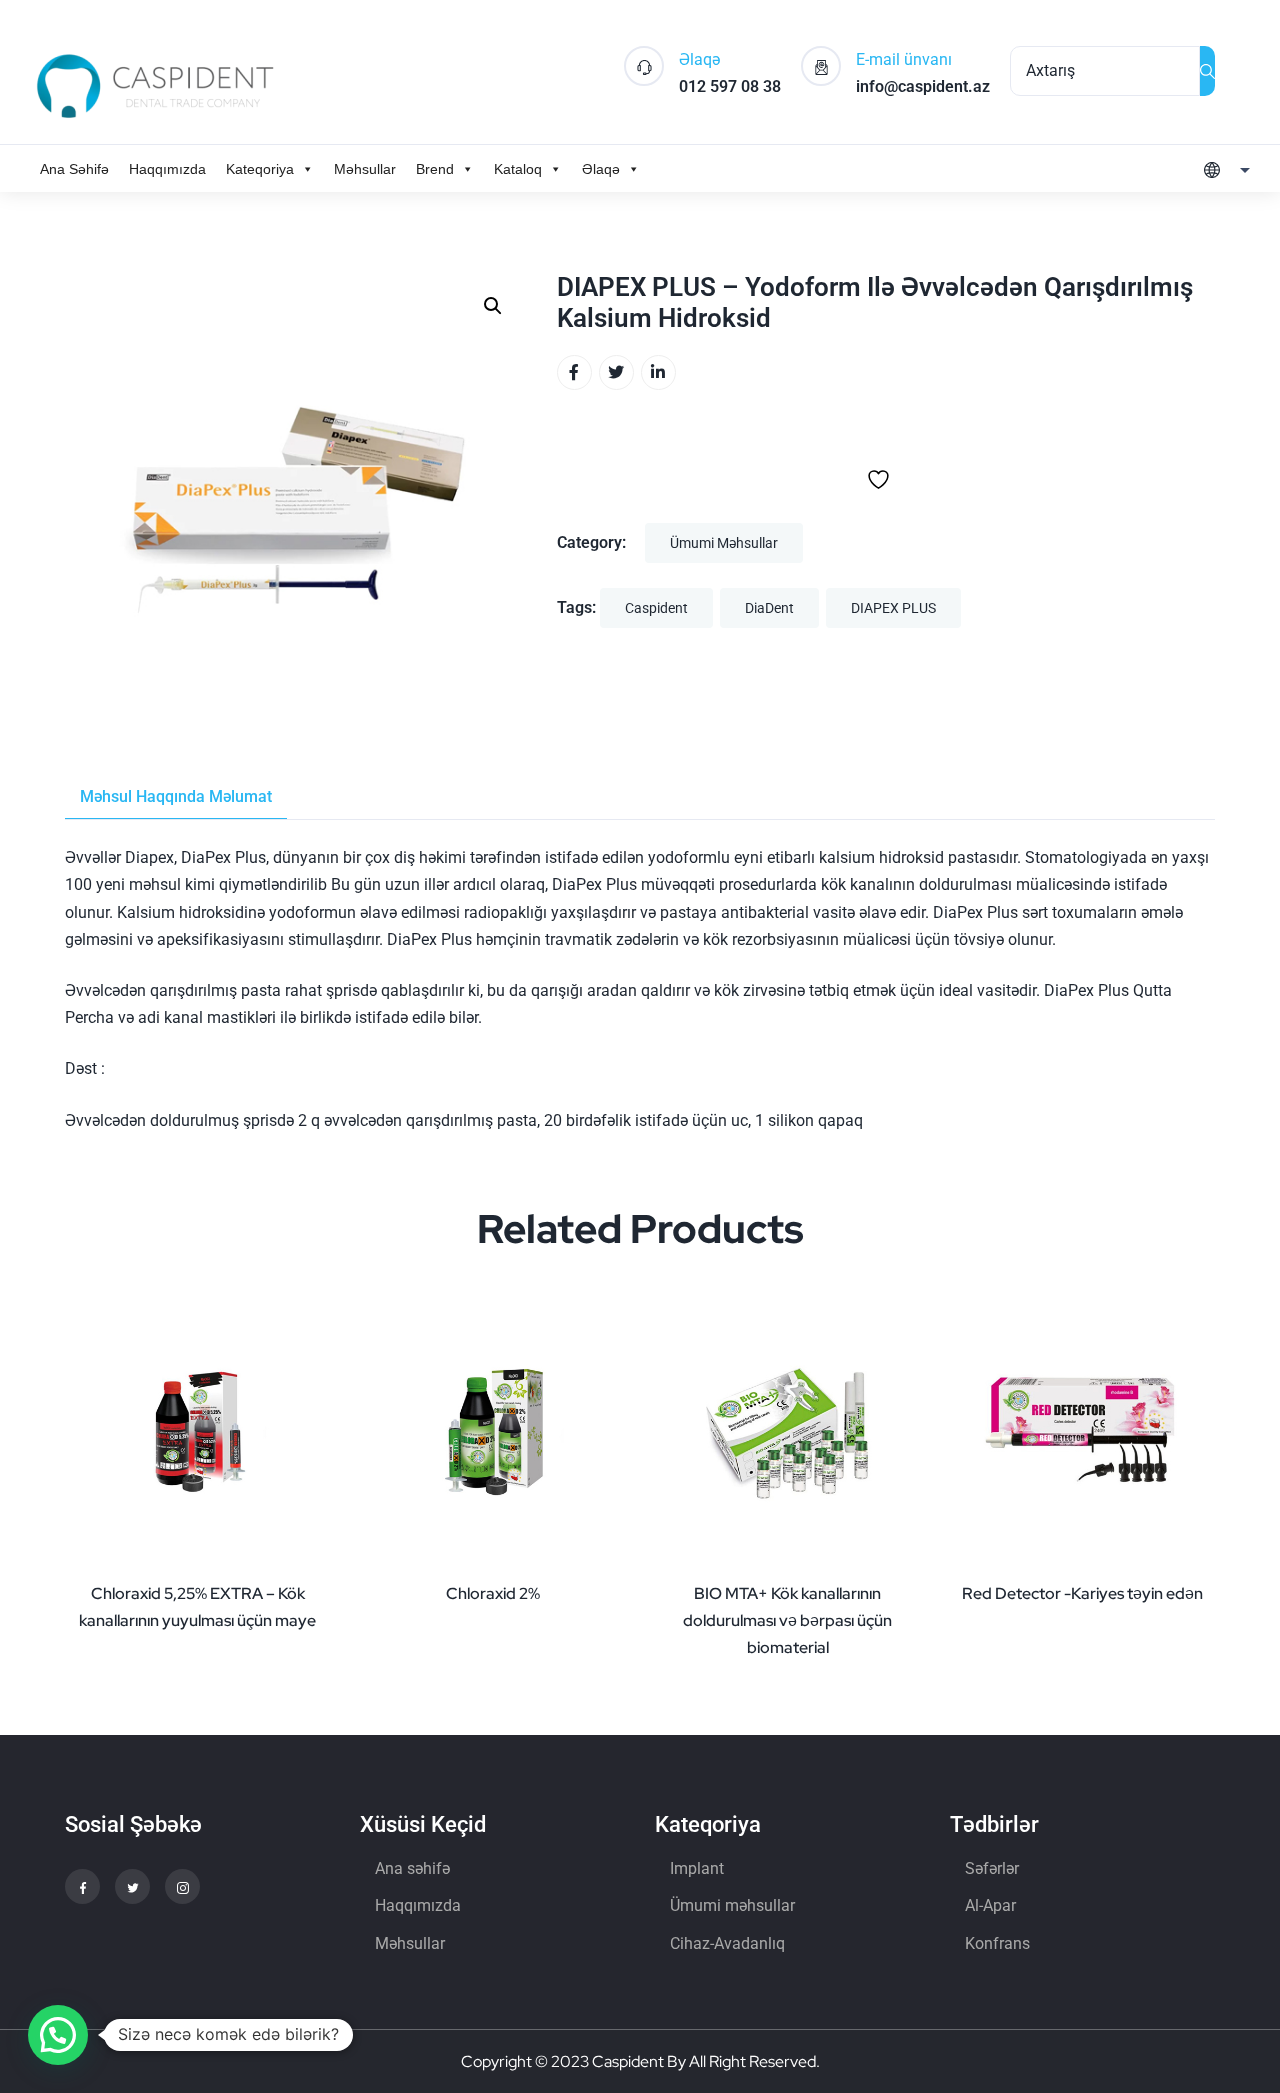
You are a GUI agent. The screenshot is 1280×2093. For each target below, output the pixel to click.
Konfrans (997, 1943)
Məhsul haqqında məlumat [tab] (176, 796)
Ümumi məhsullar (724, 543)
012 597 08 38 (730, 86)
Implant (697, 1868)
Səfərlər (992, 1868)
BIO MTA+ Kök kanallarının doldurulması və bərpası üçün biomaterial (787, 1620)
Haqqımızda (167, 169)
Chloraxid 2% (493, 1593)
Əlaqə (601, 169)
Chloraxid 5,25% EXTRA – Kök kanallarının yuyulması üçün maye (197, 1607)
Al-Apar (990, 1905)
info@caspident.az (923, 86)
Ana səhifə (412, 1868)
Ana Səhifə (74, 169)
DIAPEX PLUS (893, 608)
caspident (656, 608)
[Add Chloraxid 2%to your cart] (605, 1568)
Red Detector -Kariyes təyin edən (1082, 1593)
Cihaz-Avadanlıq (727, 1943)
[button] (493, 306)
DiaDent (769, 608)
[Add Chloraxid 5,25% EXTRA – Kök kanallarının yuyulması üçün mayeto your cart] (310, 1568)
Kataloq (518, 169)
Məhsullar (365, 169)
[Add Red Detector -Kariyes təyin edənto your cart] (1195, 1568)
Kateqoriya (260, 169)
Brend (435, 169)
